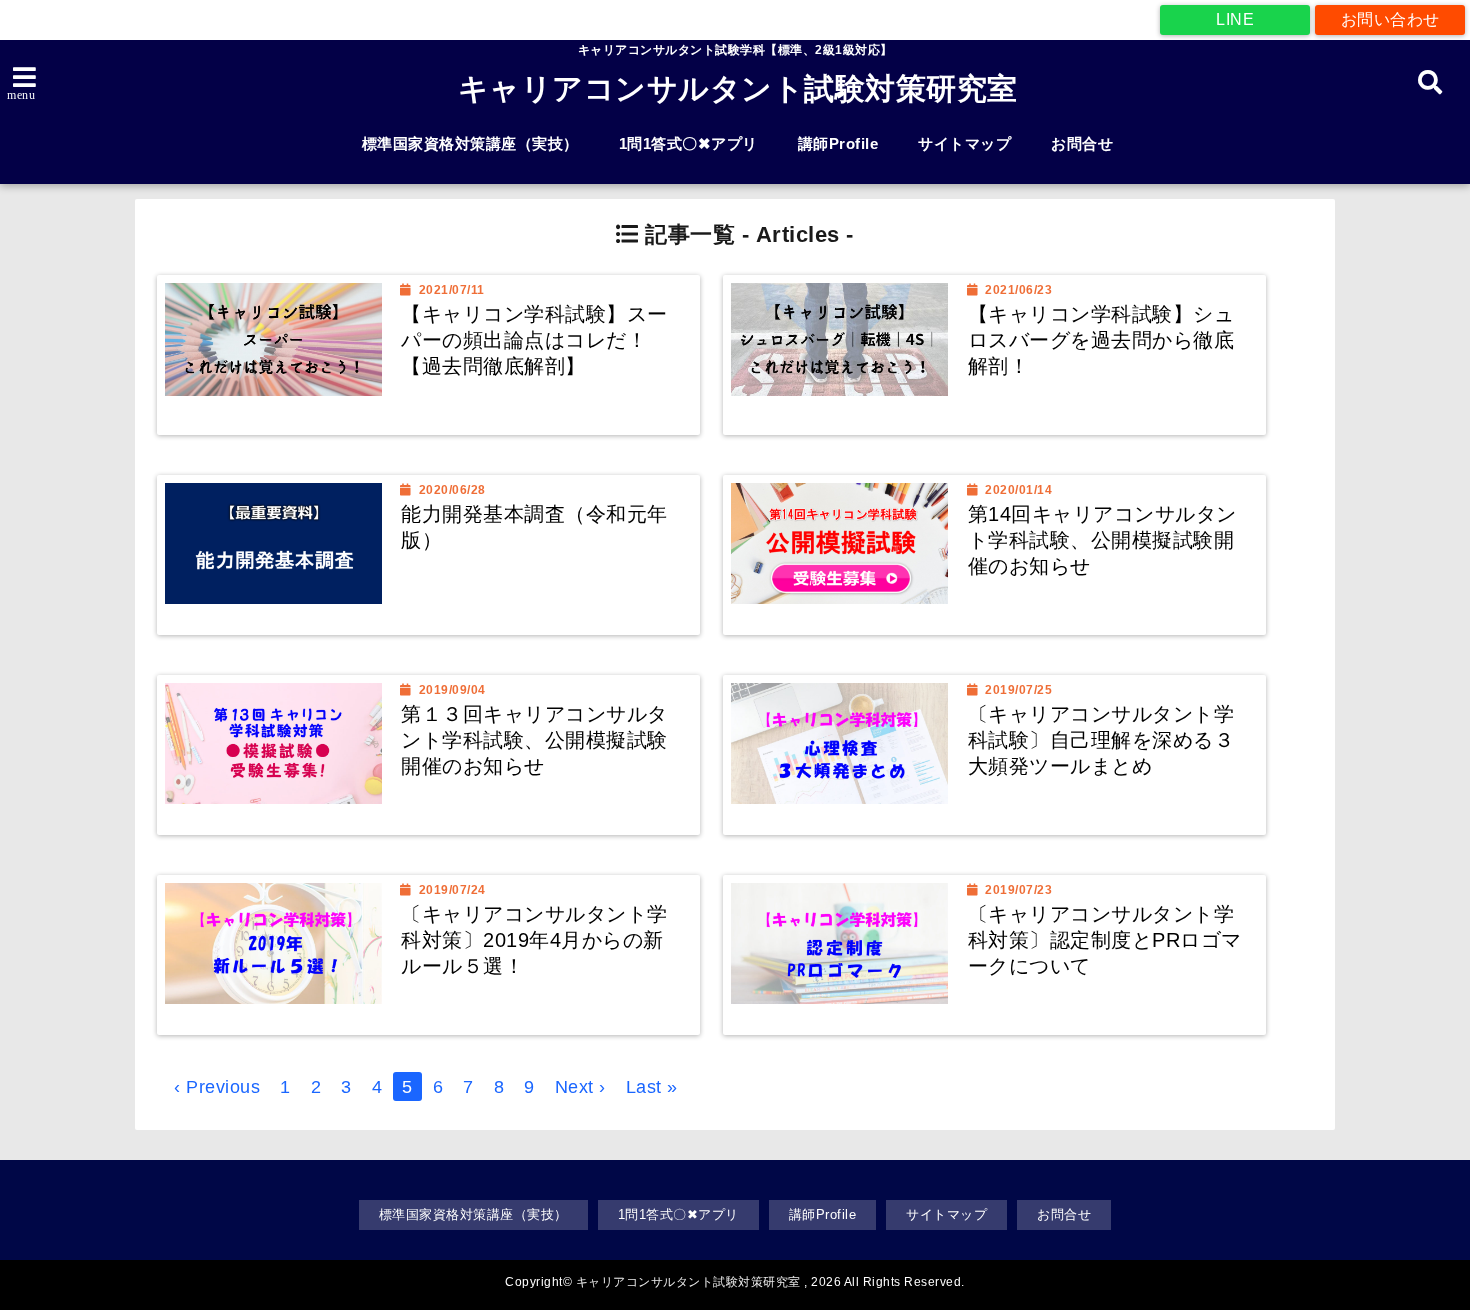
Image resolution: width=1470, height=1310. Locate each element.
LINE (1235, 19)
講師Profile (838, 143)
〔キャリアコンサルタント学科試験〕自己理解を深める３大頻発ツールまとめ (1101, 739)
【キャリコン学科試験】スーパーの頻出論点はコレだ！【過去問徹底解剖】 (534, 339)
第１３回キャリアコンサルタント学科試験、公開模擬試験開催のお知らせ (534, 739)
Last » (652, 1087)
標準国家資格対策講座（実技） (470, 143)
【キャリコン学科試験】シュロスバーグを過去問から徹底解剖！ (1101, 339)
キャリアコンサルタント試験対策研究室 (738, 88)
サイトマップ (964, 143)
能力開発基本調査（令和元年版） (534, 527)
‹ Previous (217, 1087)
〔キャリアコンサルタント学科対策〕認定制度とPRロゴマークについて (1105, 939)
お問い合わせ (1390, 19)
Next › (580, 1087)
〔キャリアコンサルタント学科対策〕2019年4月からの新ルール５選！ (534, 939)
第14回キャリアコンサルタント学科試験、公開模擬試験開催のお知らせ (1102, 539)
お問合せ (1082, 143)
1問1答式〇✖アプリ (688, 143)
